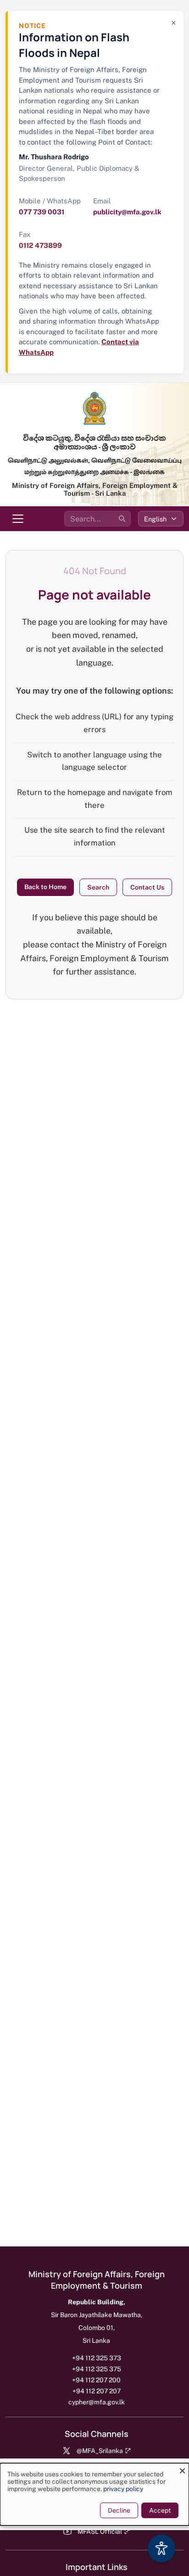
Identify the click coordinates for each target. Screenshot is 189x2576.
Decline (119, 2510)
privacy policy (123, 2489)
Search (98, 887)
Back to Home (45, 887)
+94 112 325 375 (97, 2369)
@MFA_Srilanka (100, 2451)
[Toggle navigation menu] (18, 519)
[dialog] (94, 2494)
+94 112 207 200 (96, 2380)
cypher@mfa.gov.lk (97, 2402)
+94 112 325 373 (97, 2358)
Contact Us (147, 887)
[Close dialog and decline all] (182, 2469)
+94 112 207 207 (97, 2391)
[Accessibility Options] (161, 2548)
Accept (160, 2510)
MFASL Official (100, 2531)
